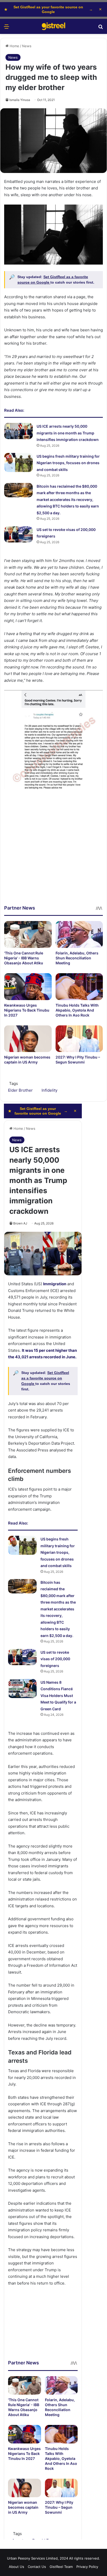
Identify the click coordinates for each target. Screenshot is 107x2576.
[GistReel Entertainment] (53, 26)
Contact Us (37, 2567)
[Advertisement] (53, 851)
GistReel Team (61, 2567)
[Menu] (6, 28)
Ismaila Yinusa (20, 100)
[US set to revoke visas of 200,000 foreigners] (18, 534)
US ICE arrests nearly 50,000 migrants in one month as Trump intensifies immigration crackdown (68, 433)
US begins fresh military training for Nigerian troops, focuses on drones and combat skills (68, 463)
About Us (16, 2567)
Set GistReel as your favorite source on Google (48, 9)
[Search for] (101, 28)
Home (14, 46)
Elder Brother (20, 1090)
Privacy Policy (87, 2567)
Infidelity (49, 1090)
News (27, 46)
